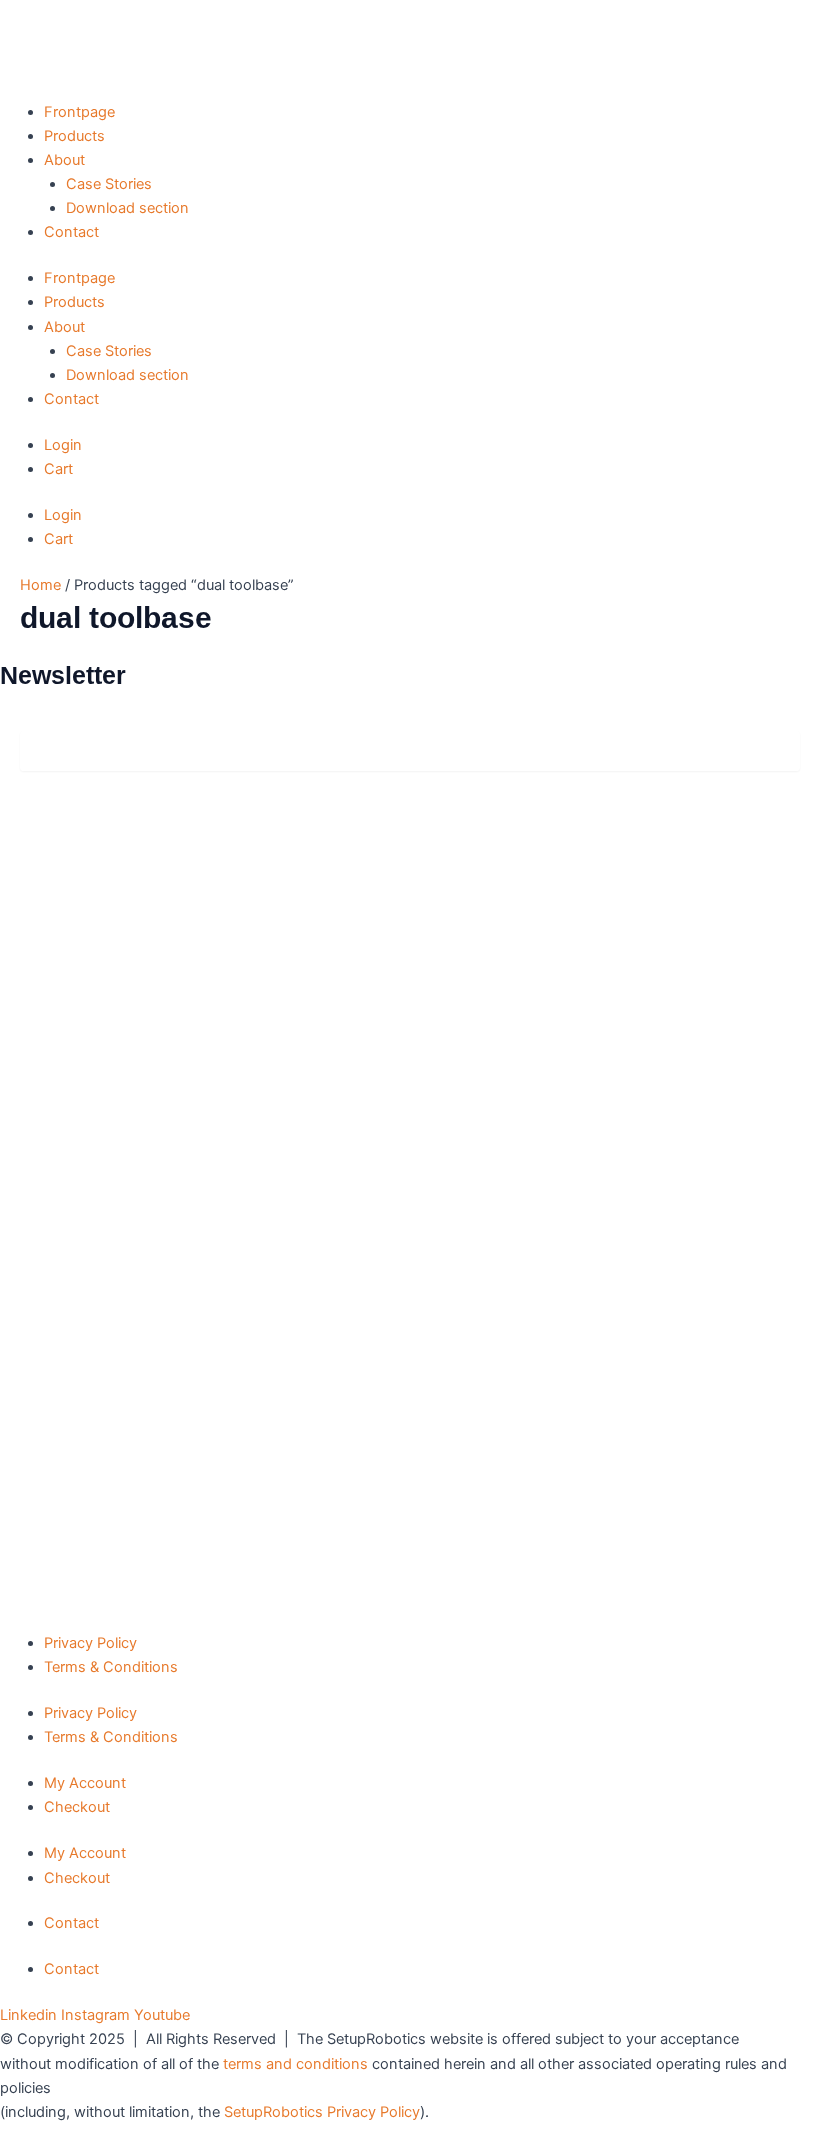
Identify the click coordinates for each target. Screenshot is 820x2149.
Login (63, 445)
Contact (71, 232)
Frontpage (79, 112)
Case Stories (109, 184)
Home (40, 585)
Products (74, 136)
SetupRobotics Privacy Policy (322, 2112)
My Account (85, 1783)
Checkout (77, 1807)
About (64, 160)
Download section (127, 208)
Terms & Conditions (111, 1667)
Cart (58, 469)
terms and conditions (295, 2064)
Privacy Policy (90, 1643)
